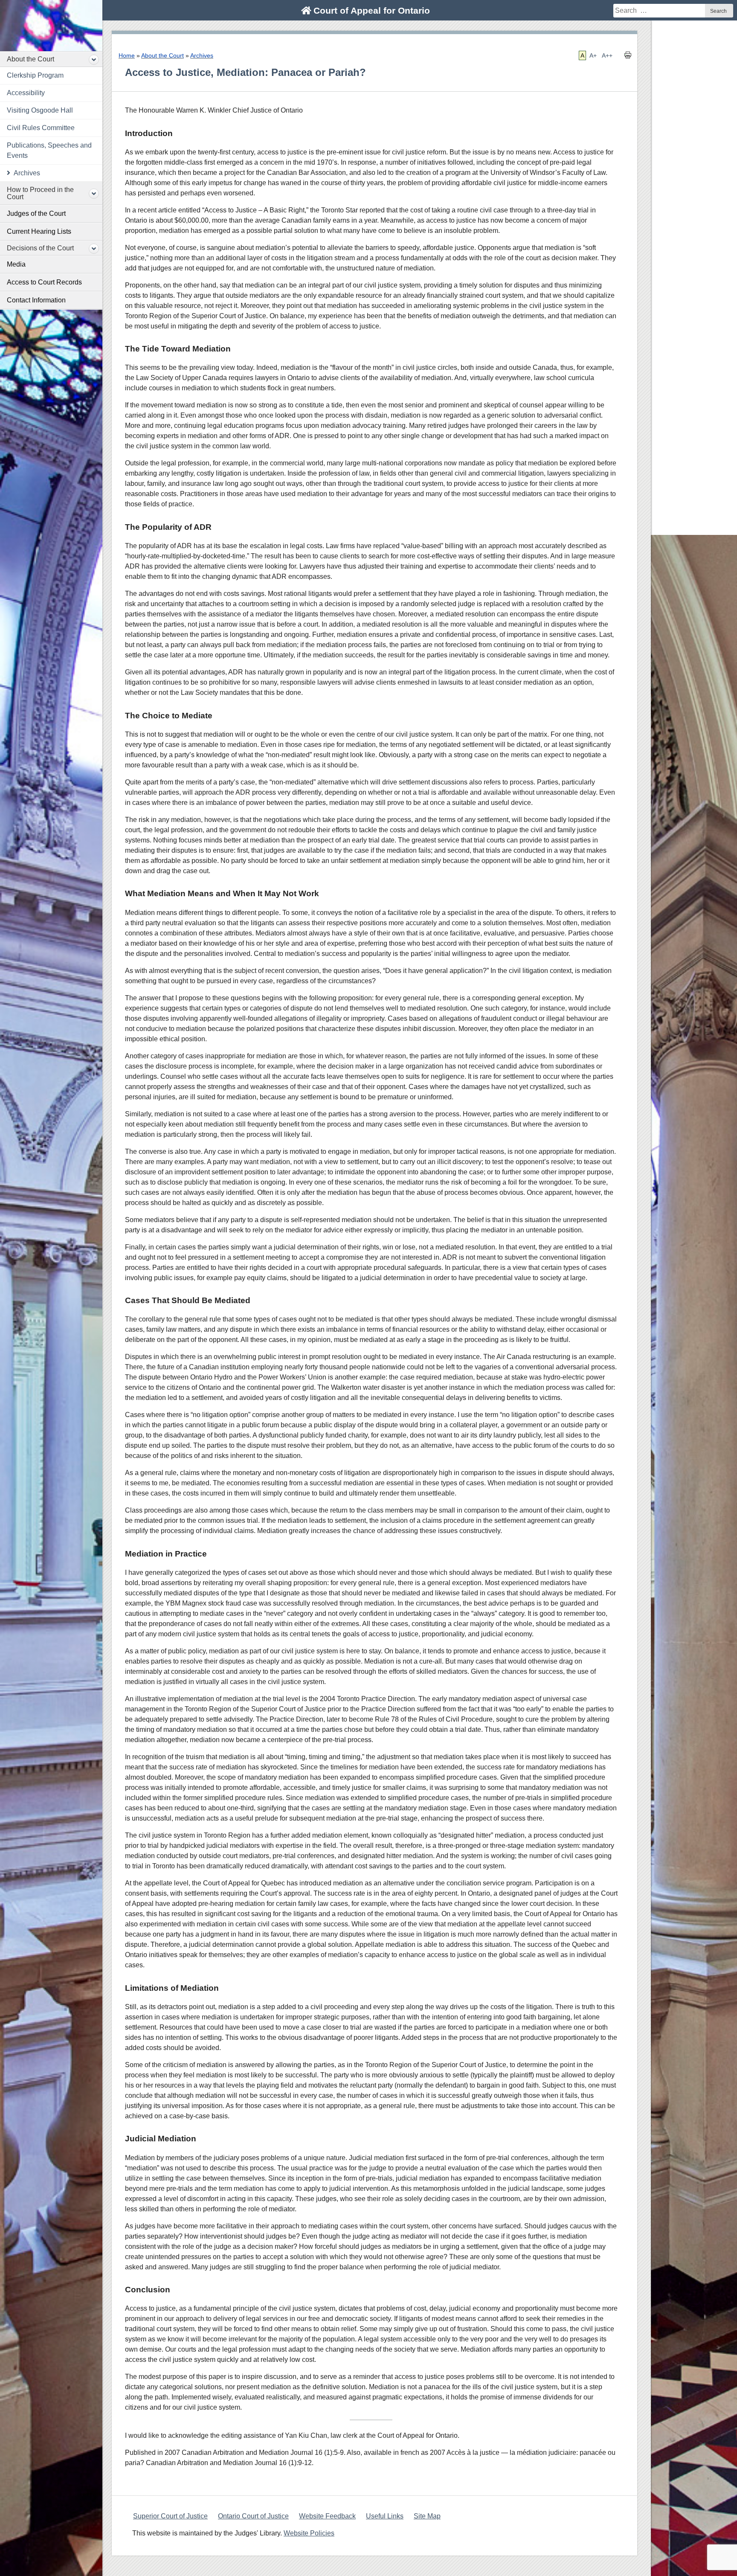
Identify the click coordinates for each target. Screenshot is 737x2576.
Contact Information (36, 300)
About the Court (30, 59)
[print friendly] (628, 57)
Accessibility (26, 93)
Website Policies (309, 2533)
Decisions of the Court (40, 248)
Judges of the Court (36, 213)
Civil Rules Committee (41, 128)
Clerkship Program (35, 75)
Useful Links (385, 2516)
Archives (27, 173)
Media (16, 264)
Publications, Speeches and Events (49, 150)
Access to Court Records (44, 282)
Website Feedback (327, 2516)
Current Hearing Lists (39, 231)
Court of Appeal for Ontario (370, 10)
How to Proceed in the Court (40, 193)
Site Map (427, 2516)
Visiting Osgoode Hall (40, 110)
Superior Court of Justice (170, 2516)
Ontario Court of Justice (253, 2516)
